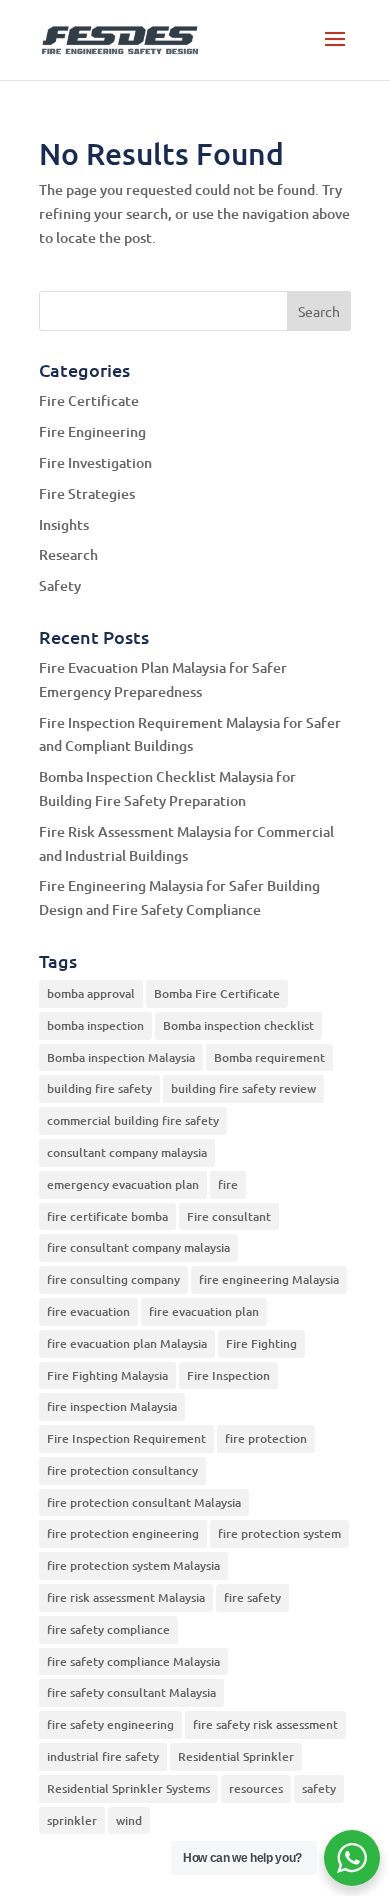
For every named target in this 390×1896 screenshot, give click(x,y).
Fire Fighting (261, 1343)
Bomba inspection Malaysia (121, 1057)
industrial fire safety (103, 1756)
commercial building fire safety (133, 1120)
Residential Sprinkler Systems (128, 1788)
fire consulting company (113, 1279)
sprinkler (72, 1820)
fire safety (252, 1597)
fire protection (266, 1438)
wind (129, 1820)
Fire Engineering (92, 431)
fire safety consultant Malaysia (131, 1692)
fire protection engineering (123, 1533)
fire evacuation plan (204, 1311)
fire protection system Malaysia (133, 1565)
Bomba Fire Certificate (217, 993)
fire (228, 1184)
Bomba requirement (269, 1057)
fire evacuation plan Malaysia (127, 1343)
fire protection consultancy (122, 1470)
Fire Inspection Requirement (126, 1438)
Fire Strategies (87, 493)
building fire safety (99, 1088)
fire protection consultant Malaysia (144, 1502)
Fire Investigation (95, 462)
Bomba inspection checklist (238, 1025)
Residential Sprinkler (236, 1756)
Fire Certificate (89, 400)
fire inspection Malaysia (112, 1406)
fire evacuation (88, 1311)
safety (319, 1788)
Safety (60, 585)
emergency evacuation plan (123, 1184)
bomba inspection (95, 1025)
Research (68, 554)
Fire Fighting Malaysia (107, 1375)
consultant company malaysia (127, 1152)
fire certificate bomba (107, 1216)
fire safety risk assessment (265, 1724)
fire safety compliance (108, 1629)
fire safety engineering (110, 1724)
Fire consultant (229, 1216)
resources (256, 1788)
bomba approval (91, 993)
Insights (64, 524)
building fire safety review (243, 1088)
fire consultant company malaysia (138, 1247)
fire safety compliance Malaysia (133, 1661)
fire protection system (279, 1533)
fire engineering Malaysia (269, 1279)
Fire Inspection (228, 1375)
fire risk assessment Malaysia (126, 1597)
